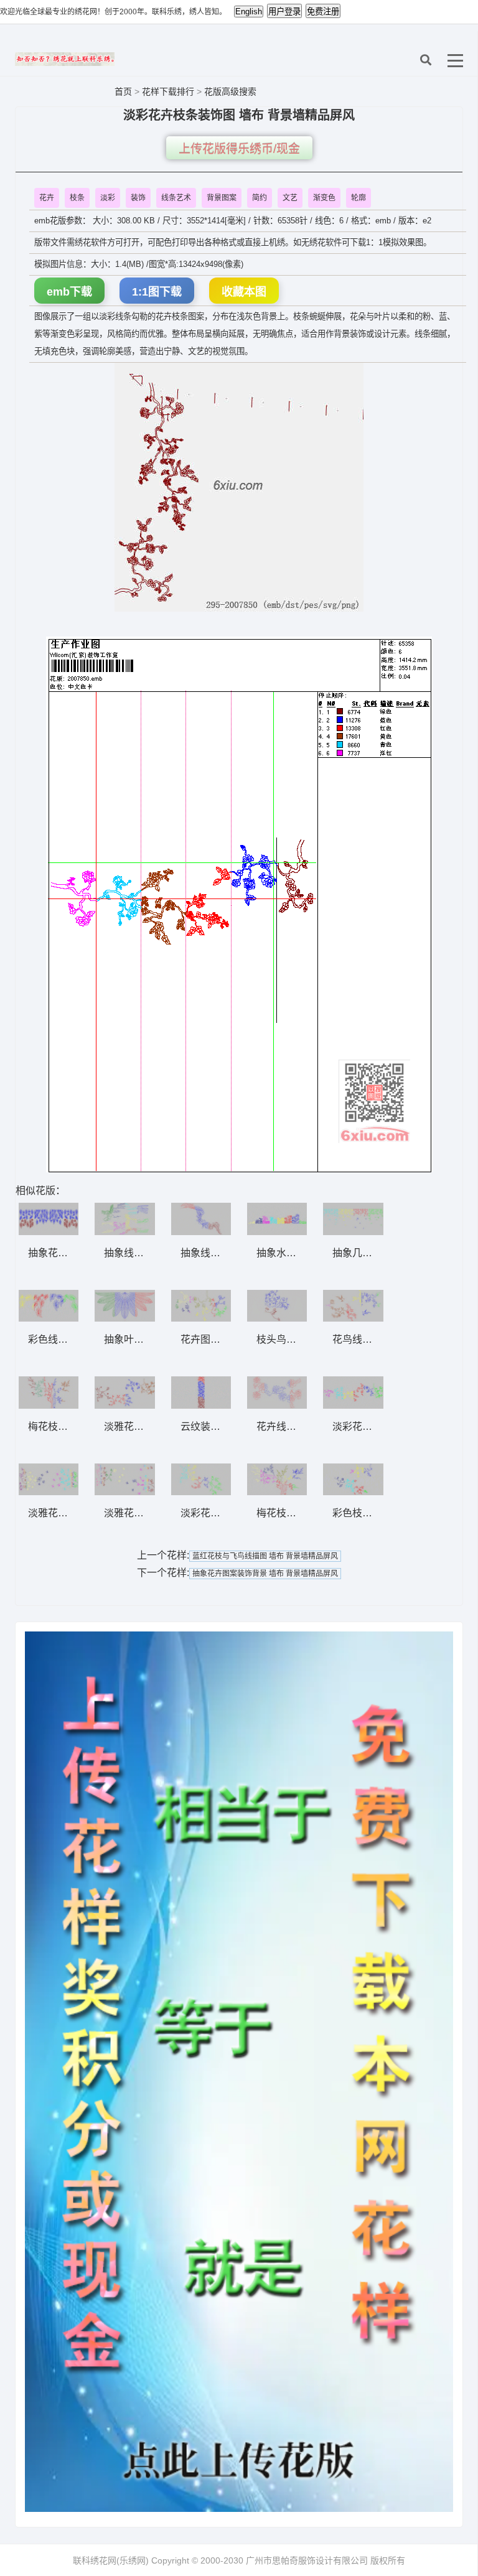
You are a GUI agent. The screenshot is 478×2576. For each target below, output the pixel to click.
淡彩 (108, 198)
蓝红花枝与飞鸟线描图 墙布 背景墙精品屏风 (265, 1556)
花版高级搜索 (230, 91)
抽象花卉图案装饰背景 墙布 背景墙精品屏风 (265, 1574)
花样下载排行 (169, 91)
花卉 (47, 198)
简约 (260, 198)
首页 (123, 91)
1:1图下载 (157, 292)
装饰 (138, 198)
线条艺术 (176, 198)
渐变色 (324, 198)
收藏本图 (244, 292)
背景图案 (222, 198)
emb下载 (69, 292)
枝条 (77, 198)
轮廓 (358, 198)
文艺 (290, 198)
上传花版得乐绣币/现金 (239, 149)
